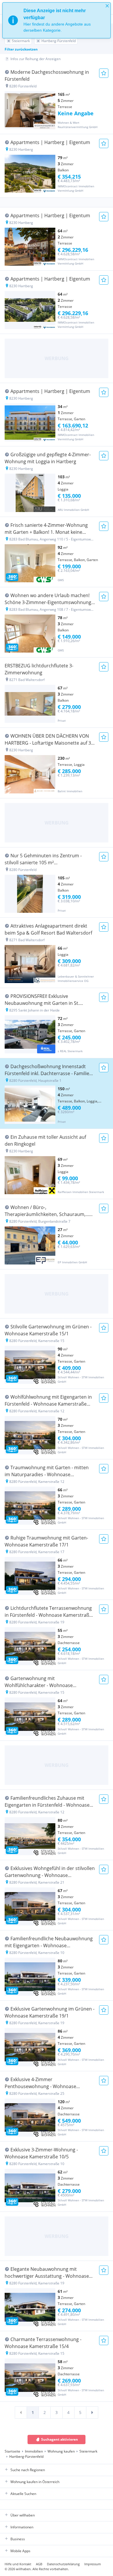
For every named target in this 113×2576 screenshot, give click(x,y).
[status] (57, 20)
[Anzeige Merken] (104, 73)
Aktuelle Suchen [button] (23, 2494)
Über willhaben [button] (23, 2515)
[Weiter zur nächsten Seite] (92, 2412)
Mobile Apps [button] (20, 2551)
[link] (21, 2412)
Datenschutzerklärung (63, 2564)
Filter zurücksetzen (21, 49)
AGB (39, 2564)
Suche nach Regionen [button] (28, 2470)
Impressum (93, 2564)
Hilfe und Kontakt (18, 2564)
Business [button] (18, 2539)
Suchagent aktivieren (60, 2439)
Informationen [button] (22, 2527)
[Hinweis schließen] (107, 6)
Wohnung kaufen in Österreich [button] (35, 2482)
